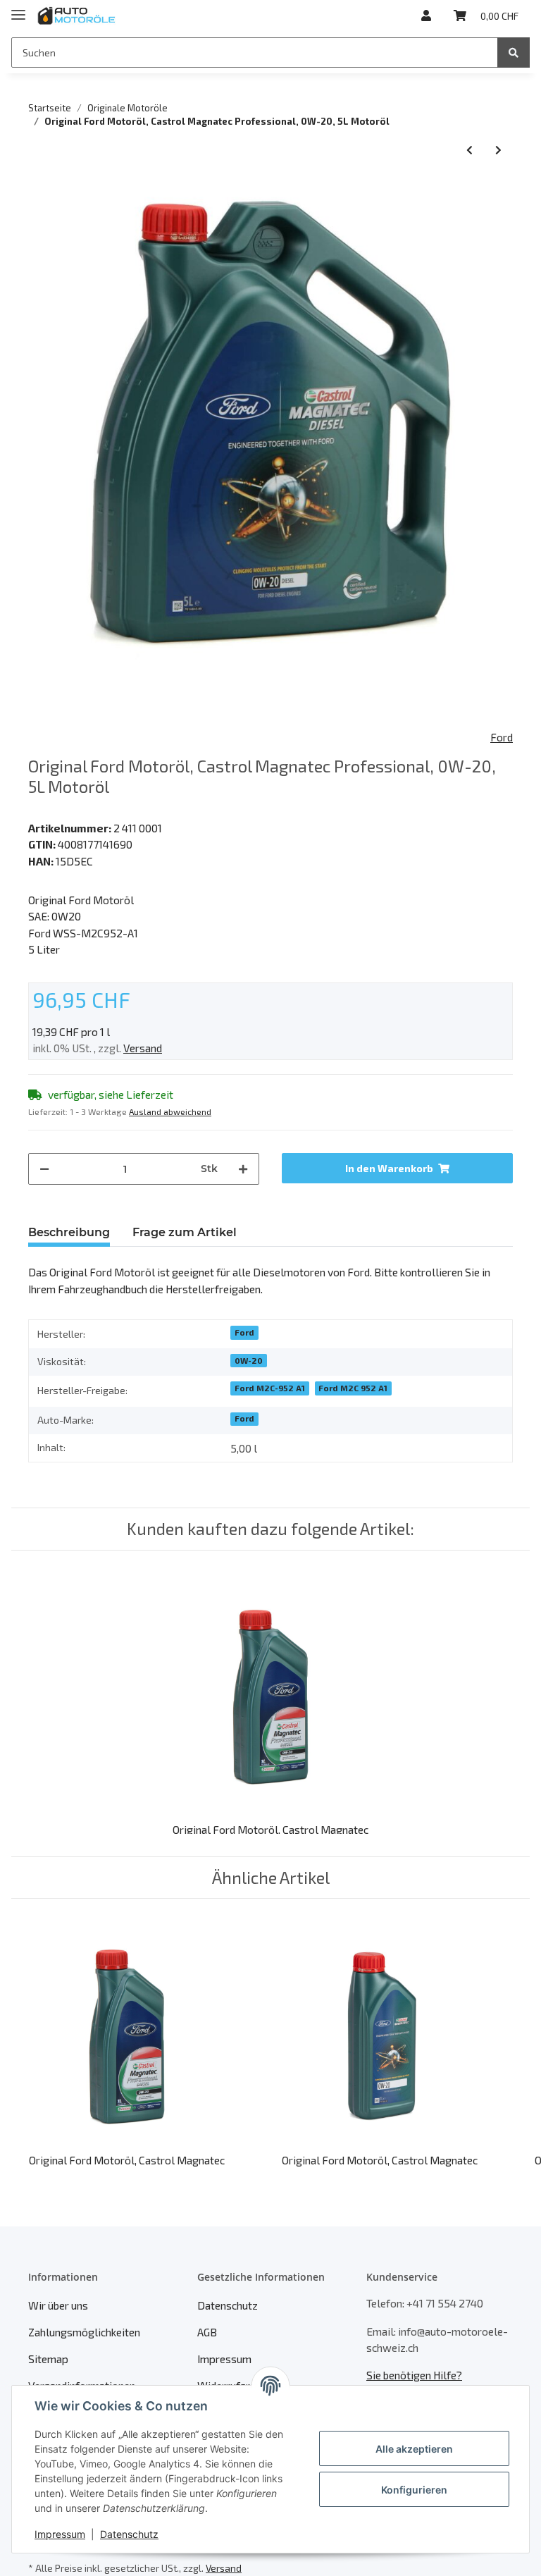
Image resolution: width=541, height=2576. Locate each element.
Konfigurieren (414, 2490)
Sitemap (48, 2359)
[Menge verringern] (44, 1169)
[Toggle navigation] (18, 9)
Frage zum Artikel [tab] (185, 1232)
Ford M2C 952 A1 (353, 1388)
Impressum (224, 2359)
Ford (244, 1332)
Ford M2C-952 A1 (270, 1388)
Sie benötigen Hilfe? (414, 2375)
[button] (426, 16)
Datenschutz (228, 2305)
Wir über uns (58, 2305)
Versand (143, 1048)
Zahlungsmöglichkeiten (84, 2332)
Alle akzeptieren (414, 2449)
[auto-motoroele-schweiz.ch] (77, 16)
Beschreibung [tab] (69, 1232)
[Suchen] (514, 53)
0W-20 (249, 1360)
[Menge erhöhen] (243, 1169)
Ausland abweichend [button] (170, 1111)
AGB (207, 2332)
